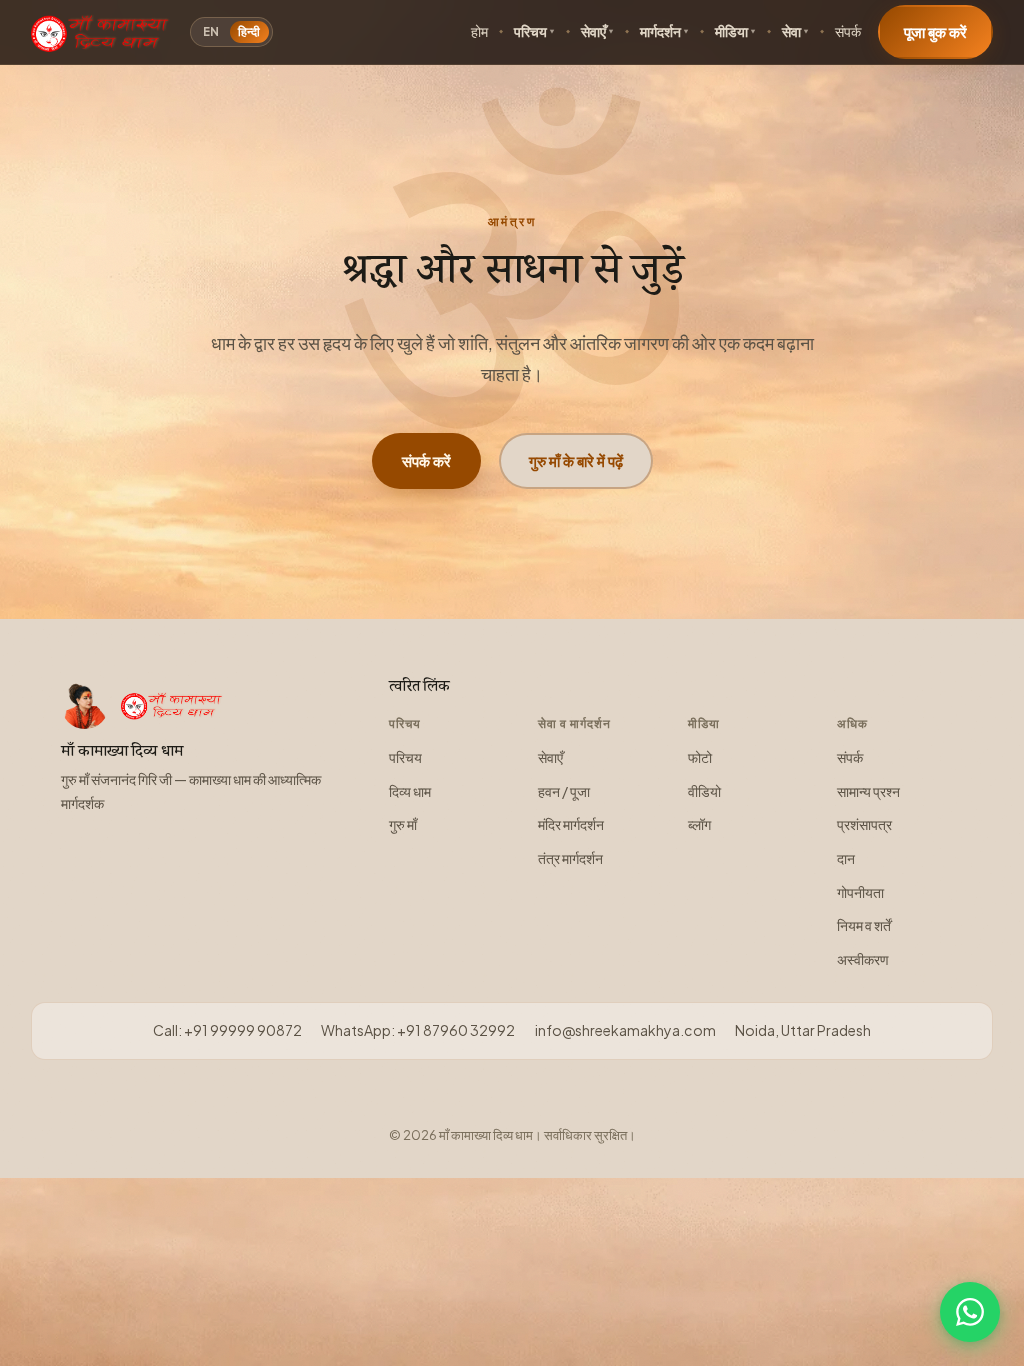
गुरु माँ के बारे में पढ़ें (576, 460)
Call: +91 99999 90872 (227, 1030)
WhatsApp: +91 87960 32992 (418, 1030)
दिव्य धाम (410, 791)
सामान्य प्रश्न (868, 791)
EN (211, 31)
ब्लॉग (699, 824)
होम (479, 31)
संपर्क (848, 31)
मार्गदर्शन (660, 31)
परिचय (530, 31)
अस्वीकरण (863, 959)
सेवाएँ (593, 31)
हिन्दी (249, 31)
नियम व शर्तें (864, 925)
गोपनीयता (860, 892)
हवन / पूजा (564, 791)
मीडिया (731, 31)
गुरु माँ (403, 824)
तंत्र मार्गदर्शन (570, 858)
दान (846, 858)
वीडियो (704, 791)
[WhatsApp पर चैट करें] (970, 1312)
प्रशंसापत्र (864, 824)
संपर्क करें (426, 460)
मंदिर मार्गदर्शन (571, 824)
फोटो (700, 757)
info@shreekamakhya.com (625, 1030)
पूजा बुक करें (935, 31)
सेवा (791, 31)
